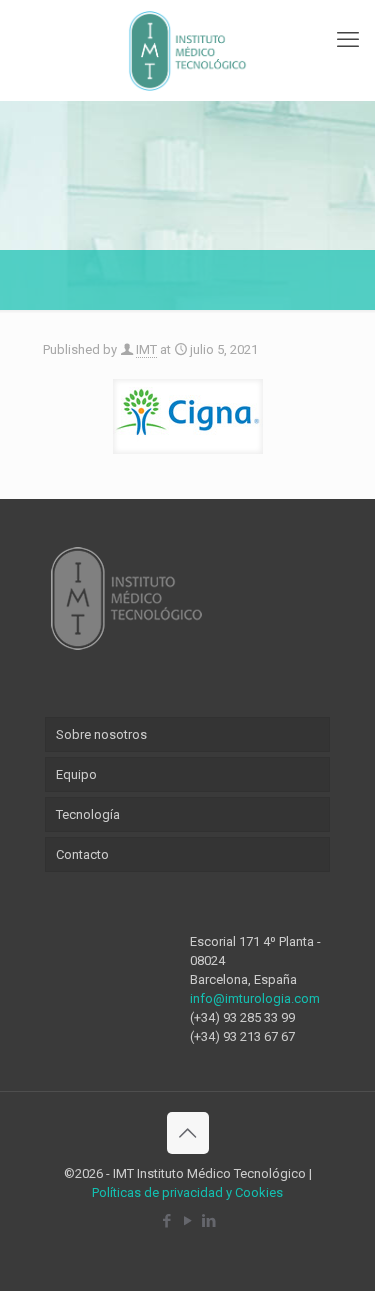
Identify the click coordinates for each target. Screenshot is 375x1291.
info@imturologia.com (255, 998)
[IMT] (187, 50)
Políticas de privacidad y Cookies (187, 1192)
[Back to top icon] (188, 1133)
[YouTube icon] (187, 1221)
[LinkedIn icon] (208, 1221)
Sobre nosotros (101, 734)
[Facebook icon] (166, 1221)
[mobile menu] (348, 40)
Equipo (76, 774)
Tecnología (88, 814)
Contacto (82, 854)
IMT (146, 349)
